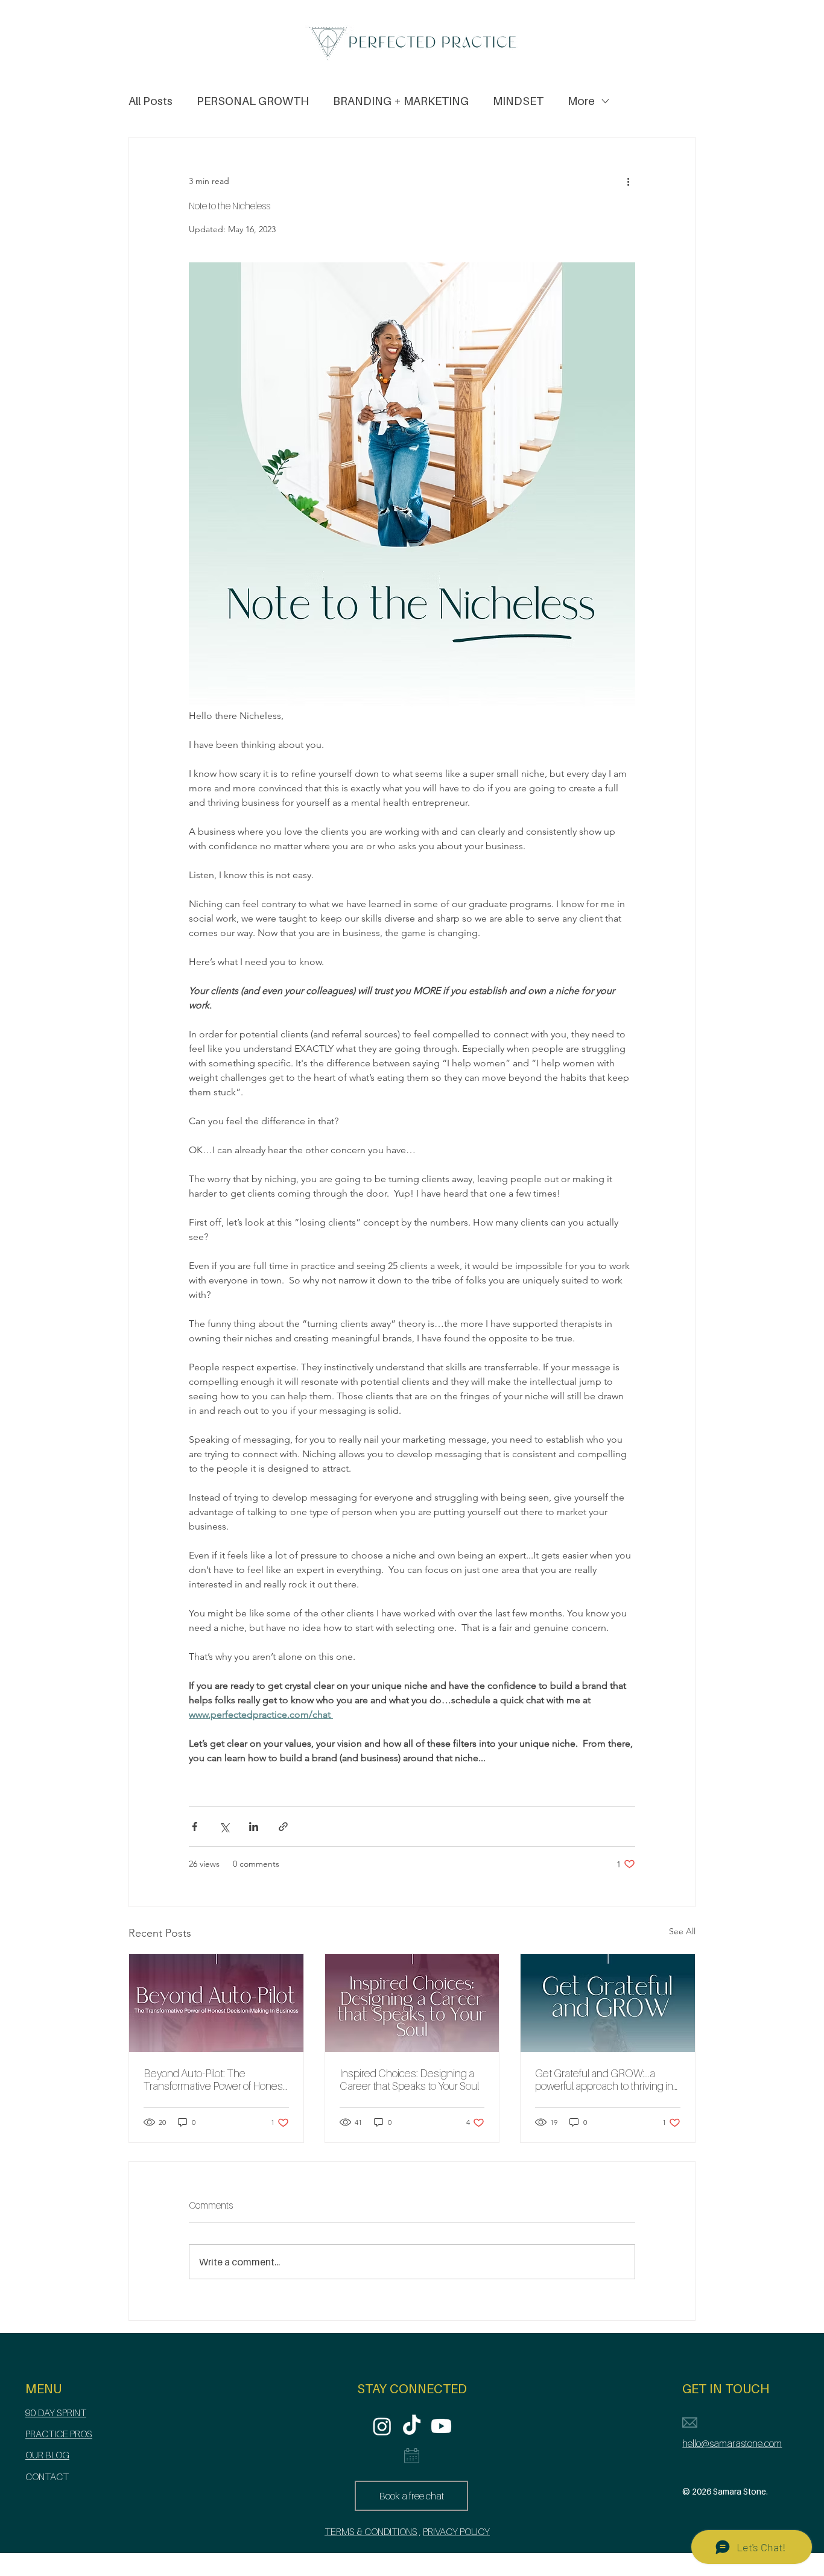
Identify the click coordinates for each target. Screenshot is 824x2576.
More (581, 101)
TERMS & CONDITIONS (371, 2531)
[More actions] (628, 181)
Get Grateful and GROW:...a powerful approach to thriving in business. (604, 2080)
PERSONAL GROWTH (253, 101)
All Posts (151, 101)
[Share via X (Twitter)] (224, 1827)
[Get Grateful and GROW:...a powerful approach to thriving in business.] (608, 2003)
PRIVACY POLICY (456, 2531)
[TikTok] (412, 2426)
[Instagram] (382, 2426)
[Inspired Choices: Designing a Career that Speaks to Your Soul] (412, 2003)
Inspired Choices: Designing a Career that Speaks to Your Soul (409, 2080)
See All (682, 1931)
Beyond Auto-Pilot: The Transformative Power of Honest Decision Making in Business (215, 2080)
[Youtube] (441, 2426)
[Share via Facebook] (195, 1827)
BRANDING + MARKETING (401, 101)
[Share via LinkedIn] (254, 1827)
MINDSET (518, 101)
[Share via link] (283, 1827)
